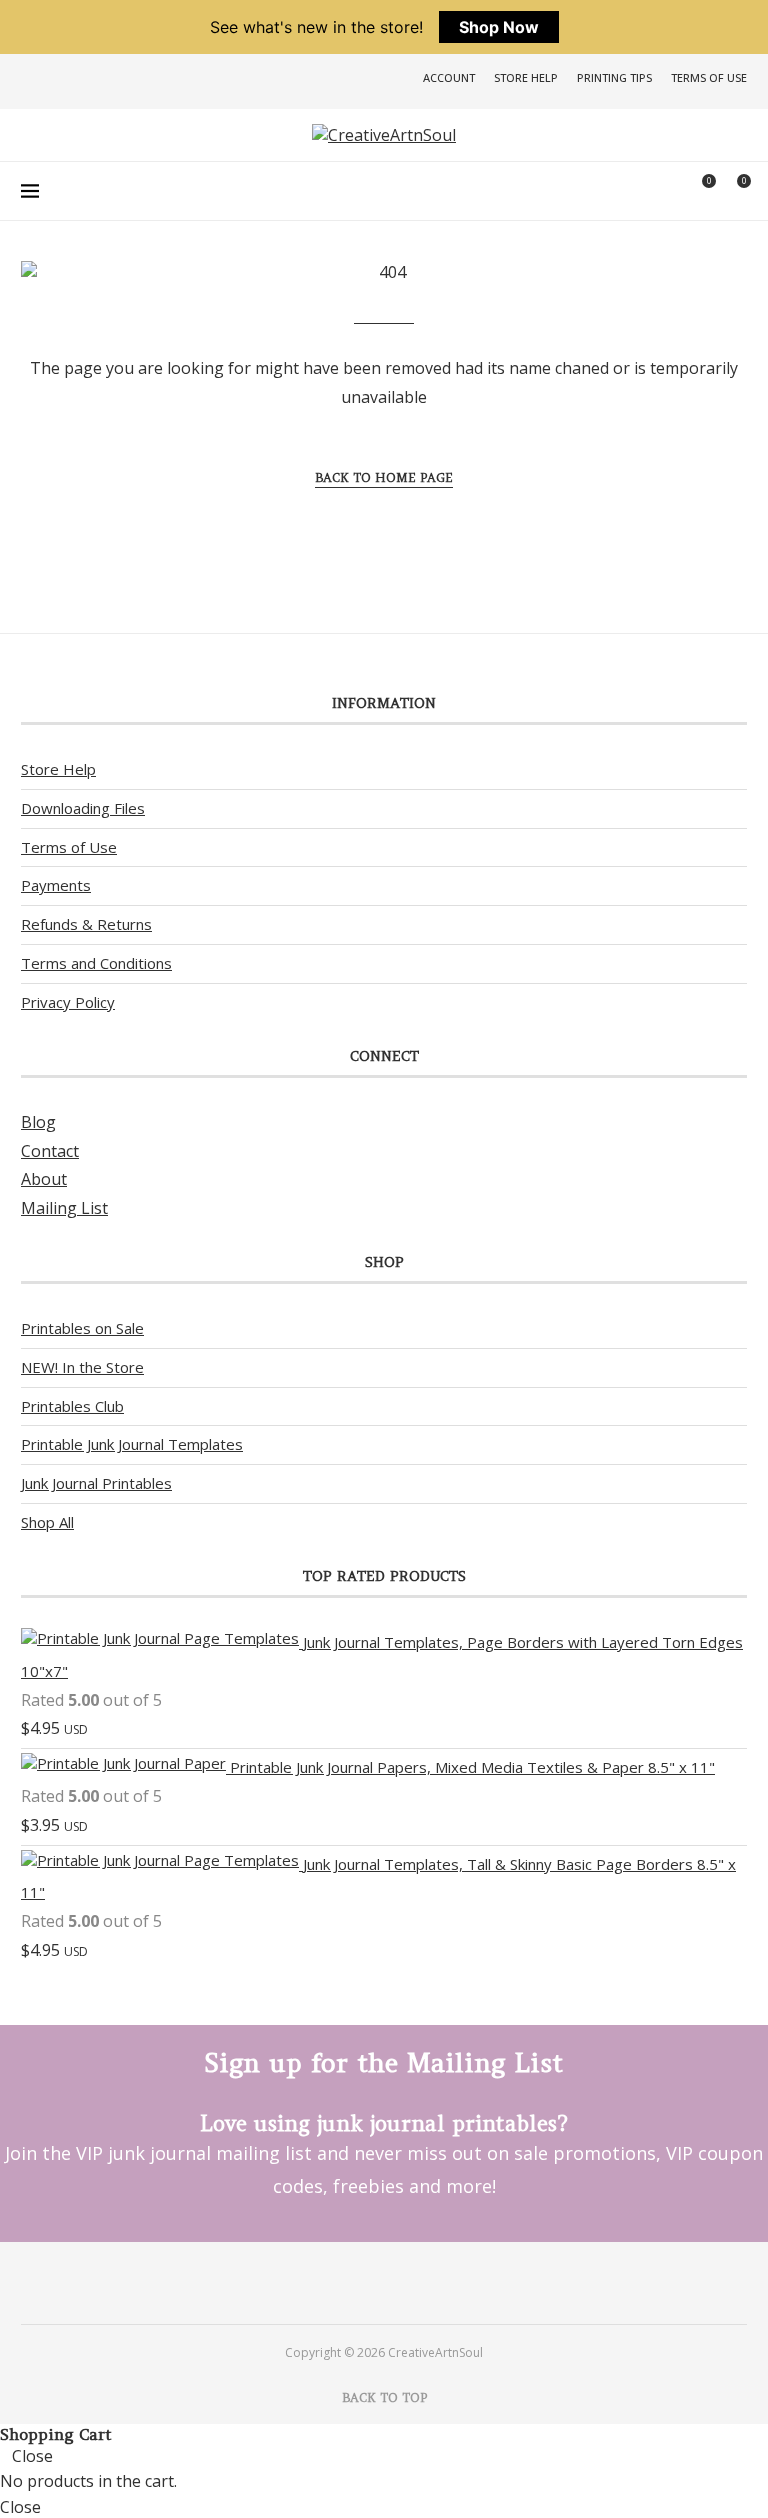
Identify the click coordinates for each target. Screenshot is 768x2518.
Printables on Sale (82, 1328)
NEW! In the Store (82, 1367)
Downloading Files (83, 808)
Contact (50, 1151)
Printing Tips (614, 77)
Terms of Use (709, 77)
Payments (56, 885)
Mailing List (64, 1208)
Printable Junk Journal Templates (132, 1444)
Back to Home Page (384, 477)
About (44, 1179)
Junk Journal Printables (96, 1483)
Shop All (47, 1522)
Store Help (526, 77)
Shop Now (499, 27)
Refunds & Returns (86, 924)
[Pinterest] (357, 2282)
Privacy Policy (68, 1002)
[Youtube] (410, 2282)
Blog (38, 1122)
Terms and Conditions (96, 963)
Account (449, 77)
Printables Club (72, 1406)
